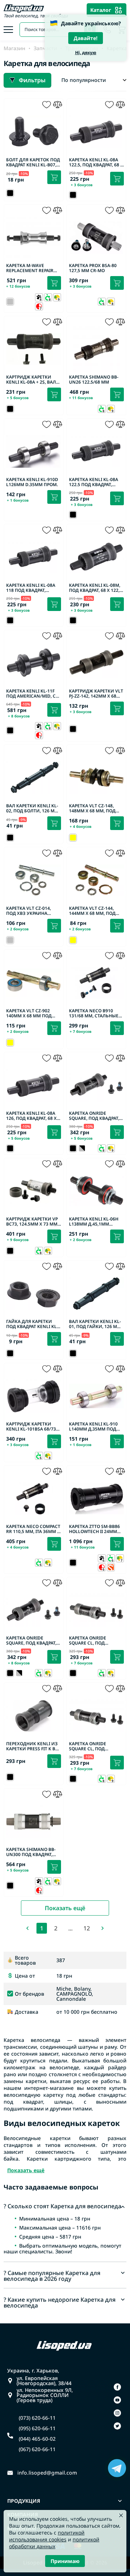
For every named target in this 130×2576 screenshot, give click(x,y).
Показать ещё (65, 1908)
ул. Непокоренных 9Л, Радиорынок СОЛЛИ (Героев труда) (45, 2395)
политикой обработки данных (54, 2543)
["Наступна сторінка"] (103, 1928)
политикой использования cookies (47, 2536)
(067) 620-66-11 (37, 2449)
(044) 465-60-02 (37, 2439)
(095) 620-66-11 (37, 2428)
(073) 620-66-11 (37, 2418)
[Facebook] (117, 2387)
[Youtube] (117, 2400)
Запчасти (45, 48)
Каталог (101, 10)
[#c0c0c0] (82, 1148)
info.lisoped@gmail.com (47, 2473)
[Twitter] (117, 2426)
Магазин (14, 48)
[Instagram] (117, 2413)
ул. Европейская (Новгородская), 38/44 (44, 2381)
